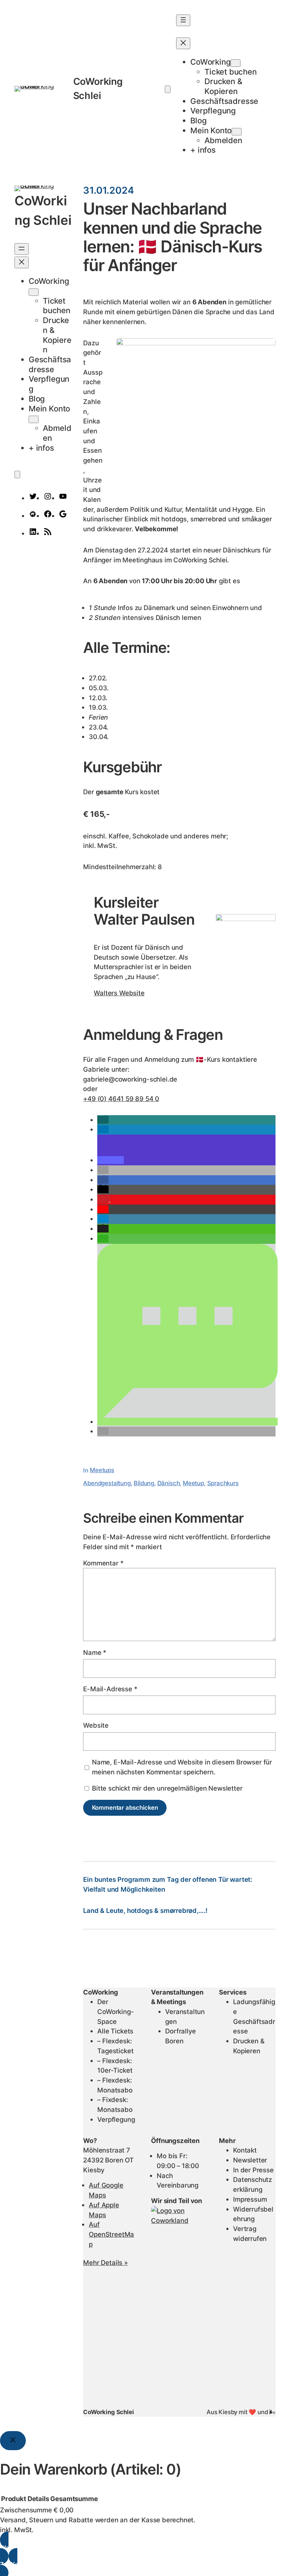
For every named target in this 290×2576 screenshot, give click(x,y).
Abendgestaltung (107, 1483)
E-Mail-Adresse (110, 1689)
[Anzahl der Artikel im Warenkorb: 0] (168, 89)
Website (96, 1725)
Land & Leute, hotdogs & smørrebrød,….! (145, 1910)
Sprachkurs (223, 1483)
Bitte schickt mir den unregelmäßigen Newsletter (166, 1788)
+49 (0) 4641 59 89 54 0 (121, 1099)
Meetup (193, 1483)
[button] (103, 1120)
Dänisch (169, 1483)
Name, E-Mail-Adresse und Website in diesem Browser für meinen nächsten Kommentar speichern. (182, 1767)
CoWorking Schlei (108, 2412)
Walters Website (119, 993)
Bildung (144, 1483)
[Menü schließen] (183, 43)
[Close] (13, 2441)
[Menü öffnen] (183, 20)
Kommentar (103, 1563)
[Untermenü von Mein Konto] (237, 132)
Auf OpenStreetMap (111, 2234)
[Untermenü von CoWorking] (236, 63)
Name (95, 1652)
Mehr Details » (105, 2262)
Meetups (102, 1470)
